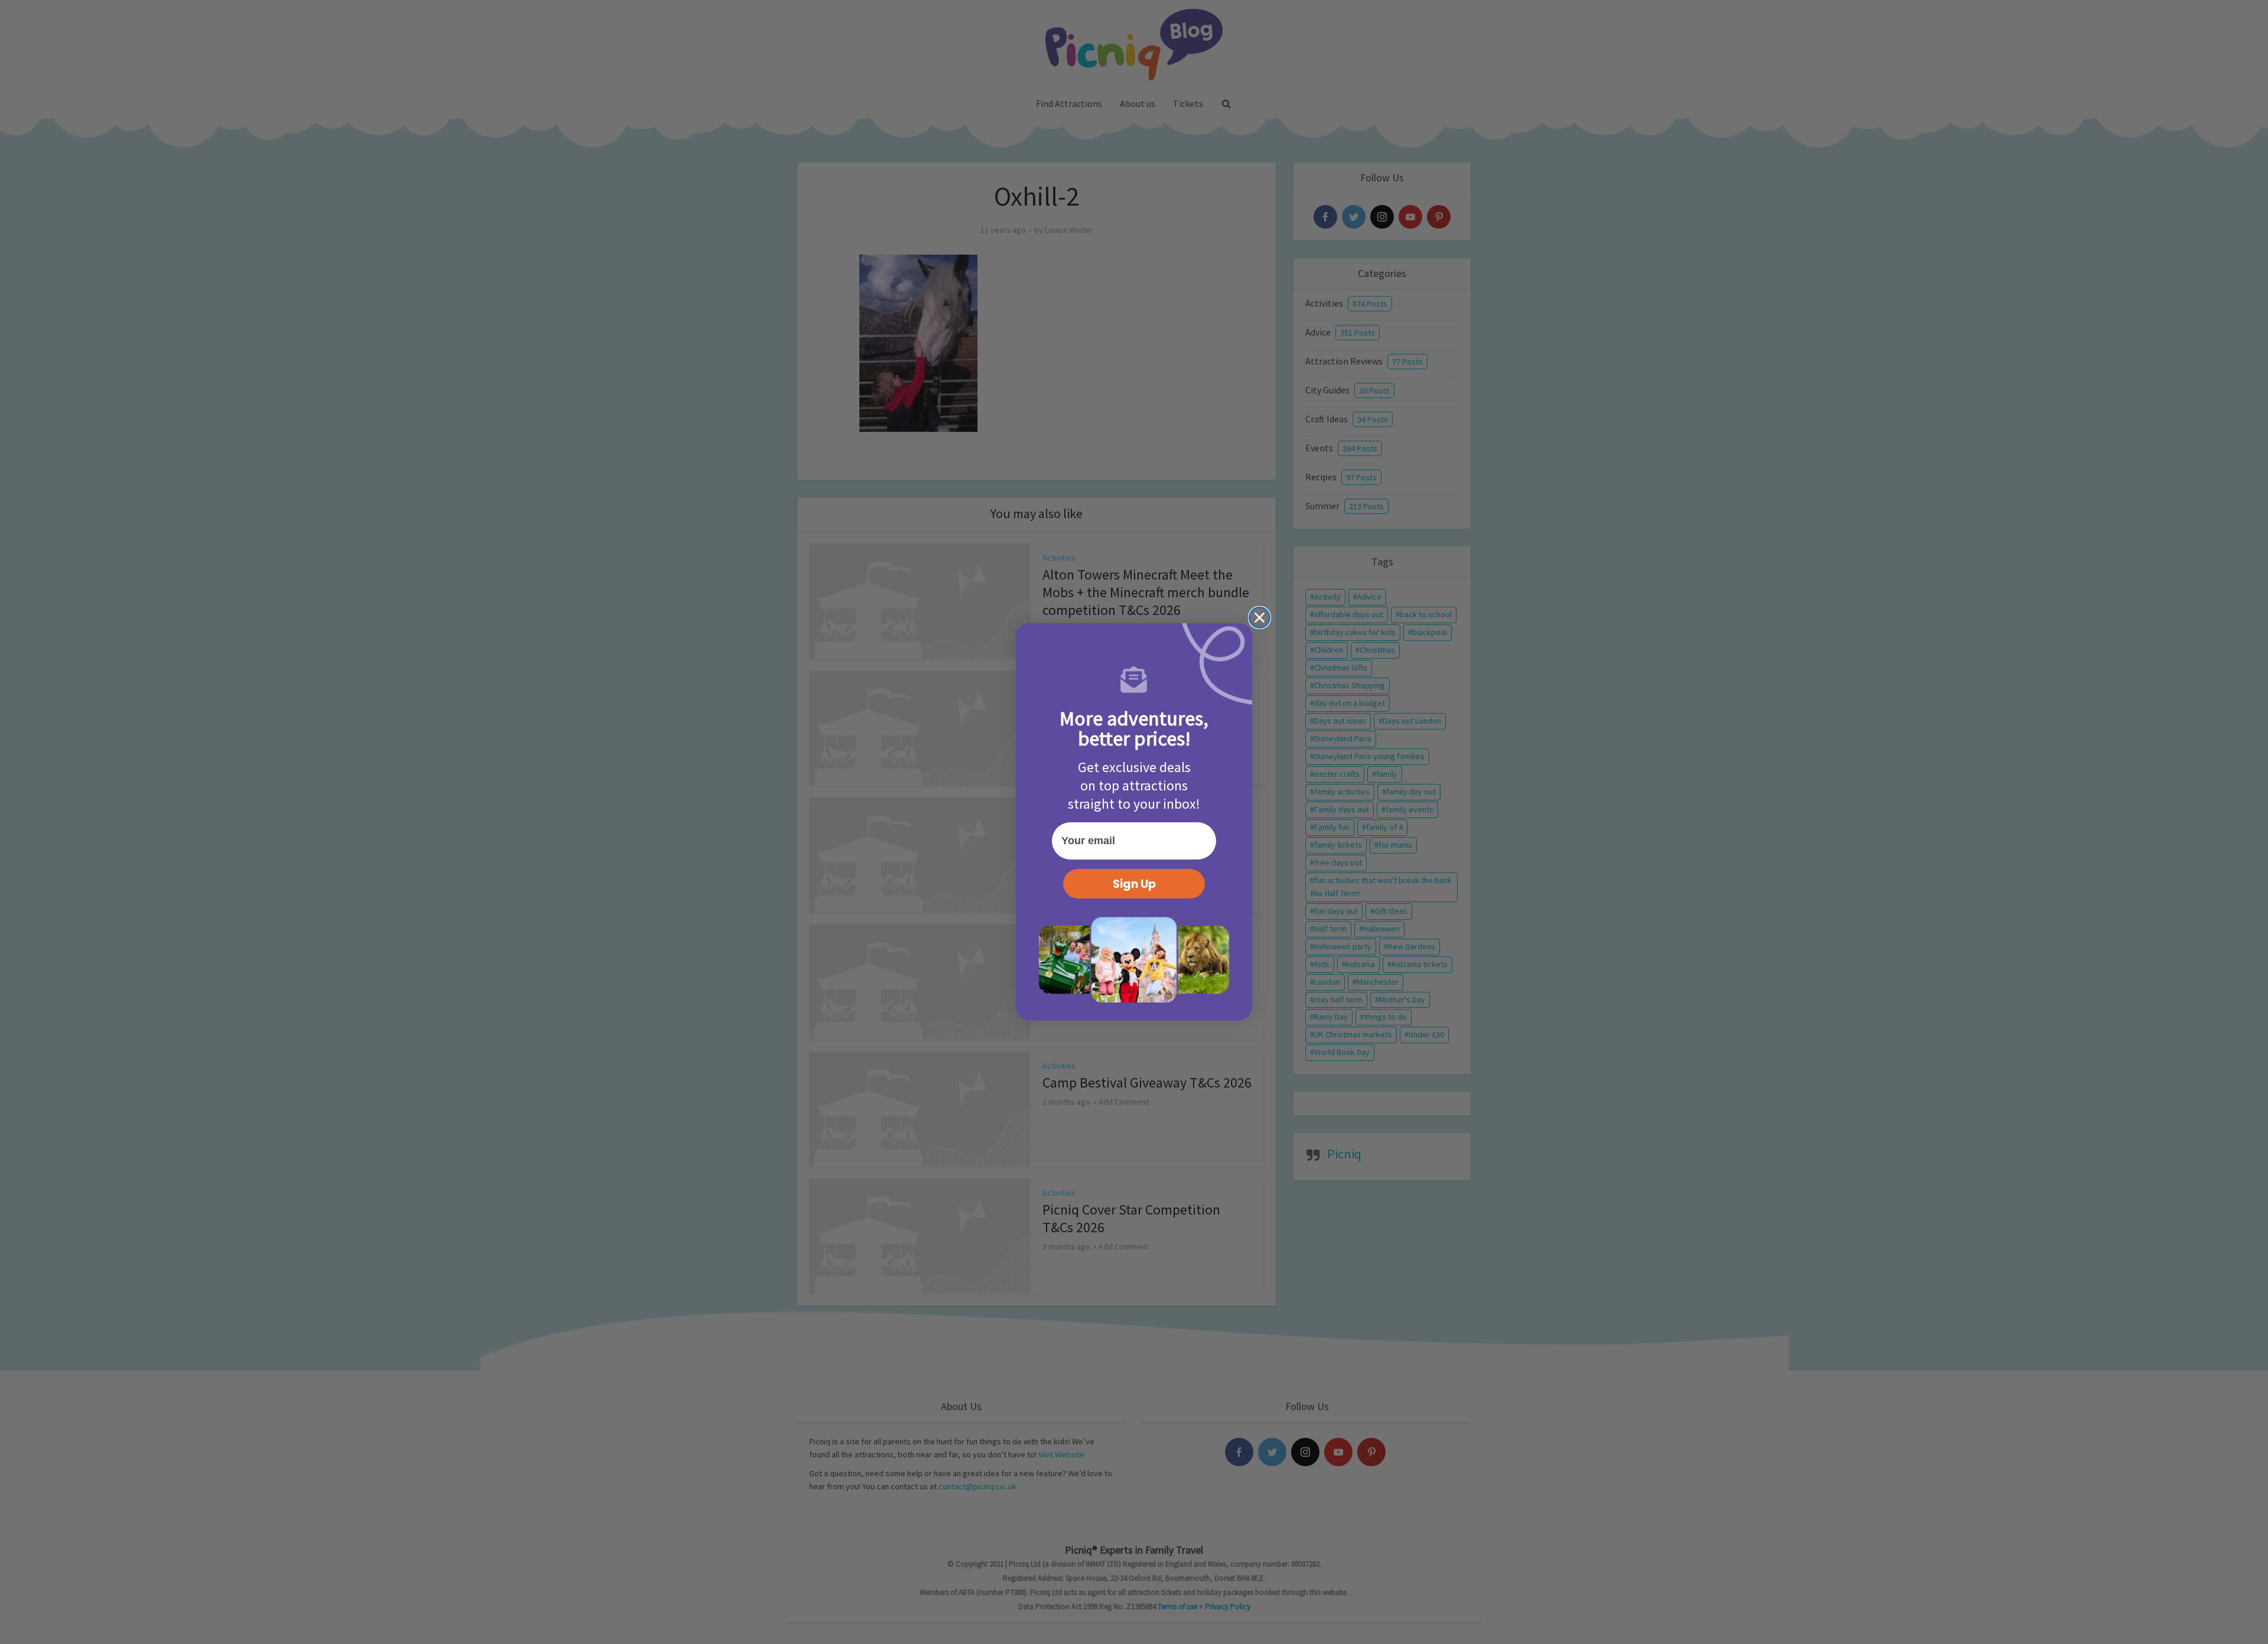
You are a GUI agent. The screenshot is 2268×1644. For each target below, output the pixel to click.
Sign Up (1134, 884)
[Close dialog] (1260, 618)
